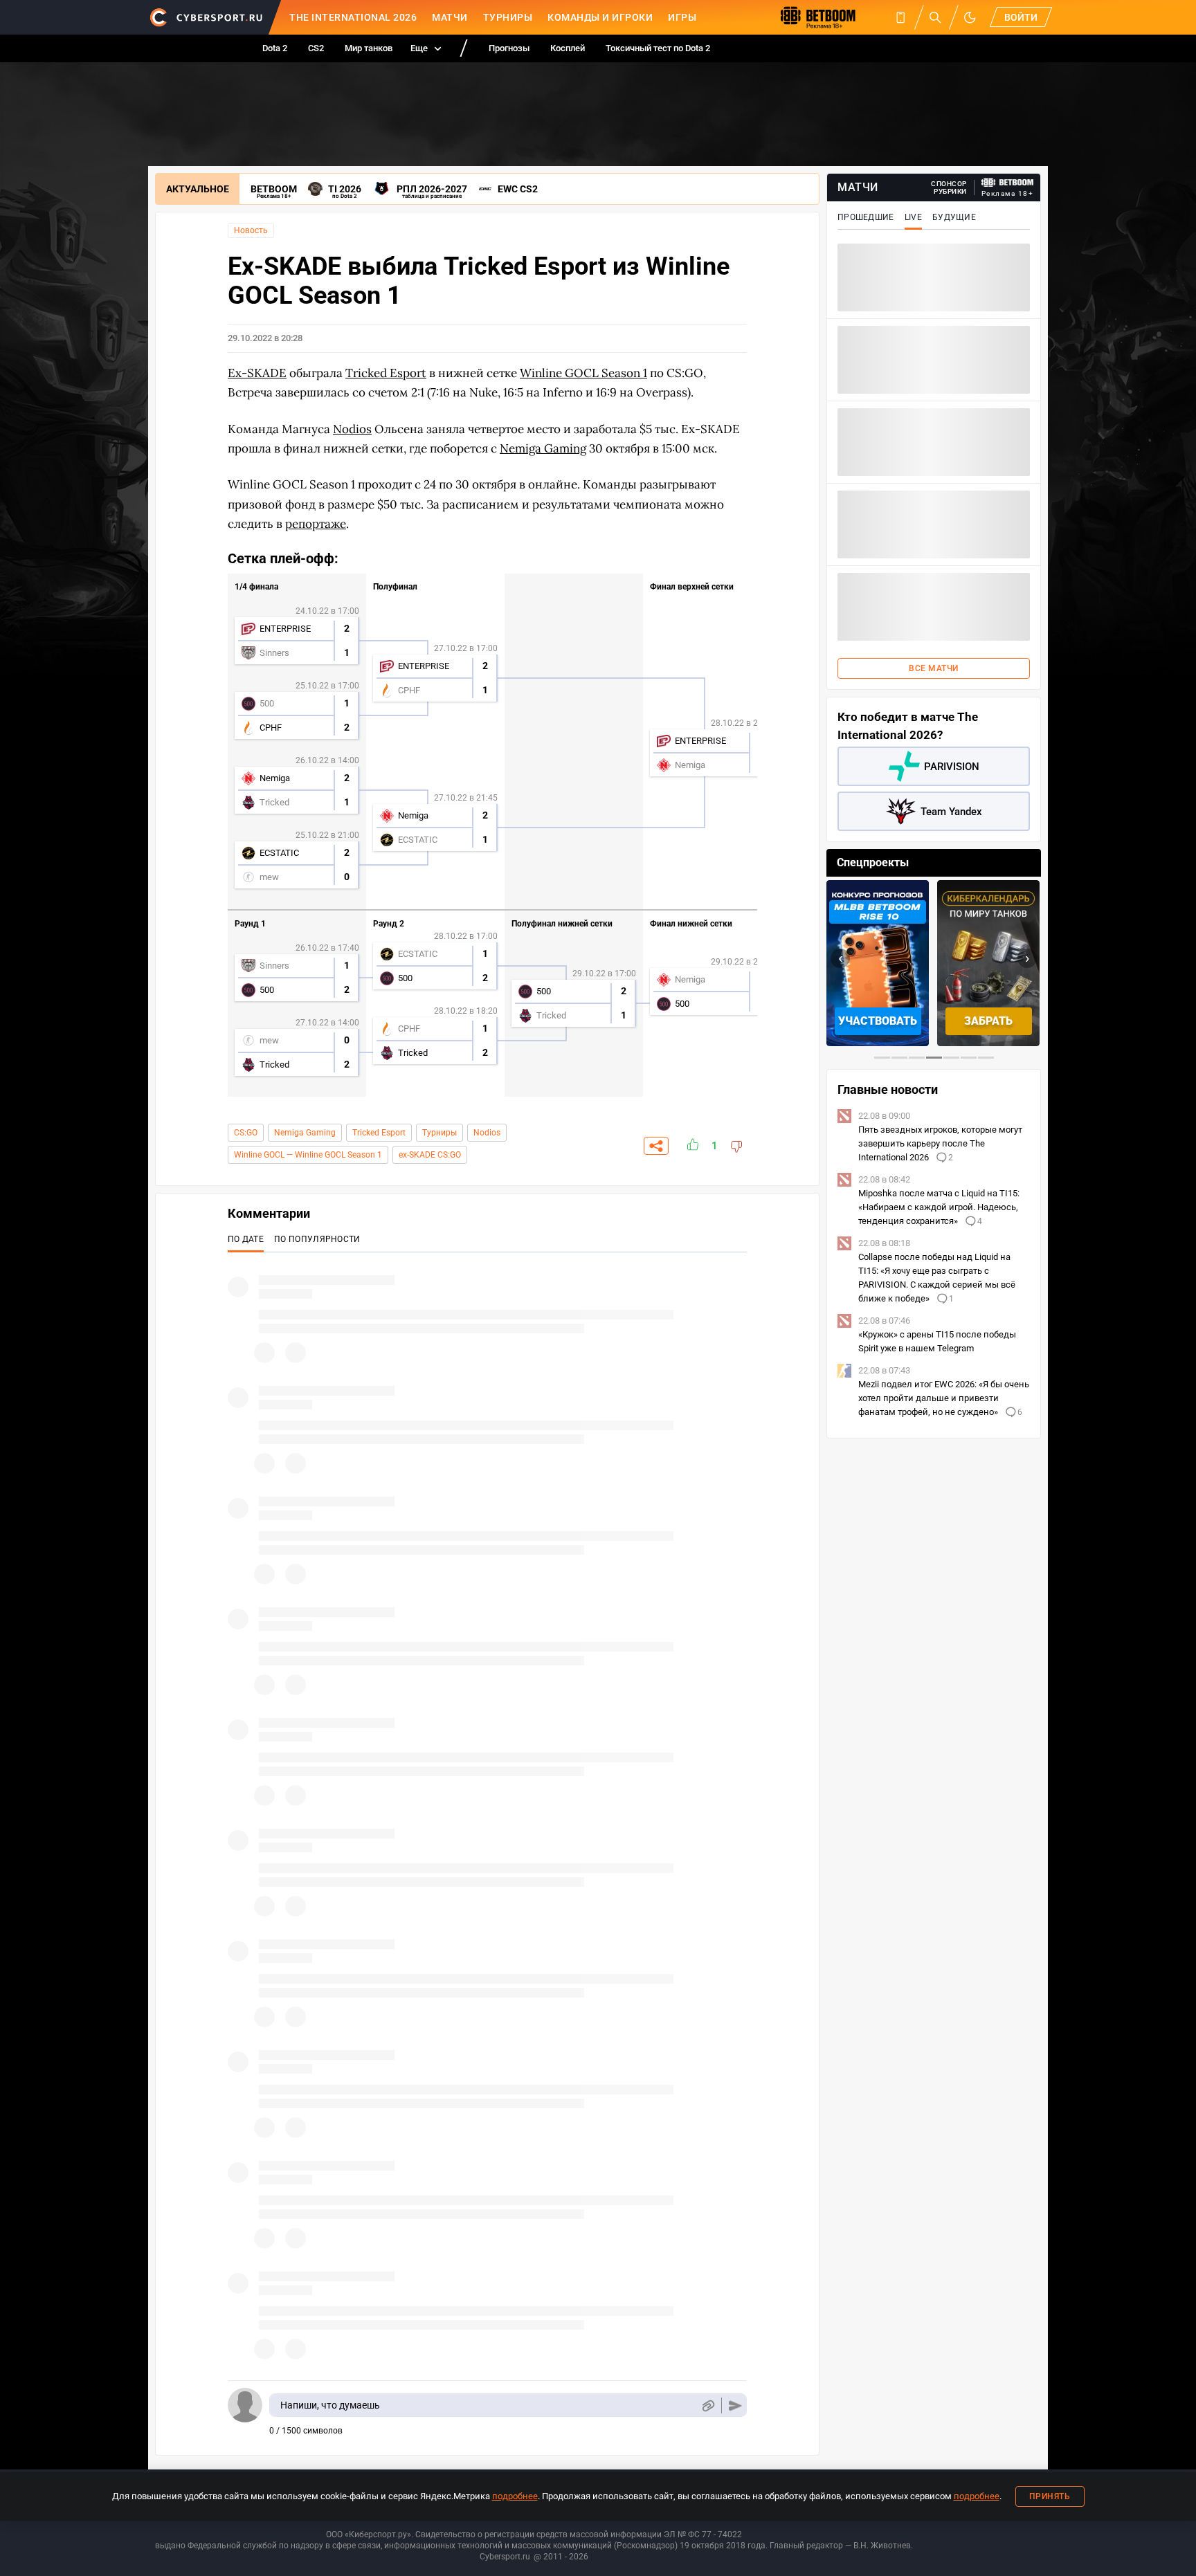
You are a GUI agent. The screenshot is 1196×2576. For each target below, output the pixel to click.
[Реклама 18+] (1008, 182)
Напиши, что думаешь (330, 2405)
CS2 (316, 48)
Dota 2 (275, 48)
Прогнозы (509, 48)
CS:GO (246, 1133)
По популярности (317, 1239)
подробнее (515, 2496)
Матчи (450, 17)
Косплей (568, 48)
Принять (1050, 2496)
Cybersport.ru (505, 2557)
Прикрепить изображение (708, 2405)
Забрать (988, 1021)
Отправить (735, 2405)
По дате (246, 1239)
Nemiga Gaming (305, 1133)
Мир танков (369, 48)
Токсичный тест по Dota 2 (658, 48)
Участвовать (878, 1021)
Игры (682, 17)
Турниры (508, 17)
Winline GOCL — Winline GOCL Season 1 (308, 1155)
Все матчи (934, 668)
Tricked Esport (379, 1133)
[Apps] (900, 17)
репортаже (316, 524)
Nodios (487, 1133)
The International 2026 (353, 17)
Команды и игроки (600, 17)
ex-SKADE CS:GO (430, 1155)
